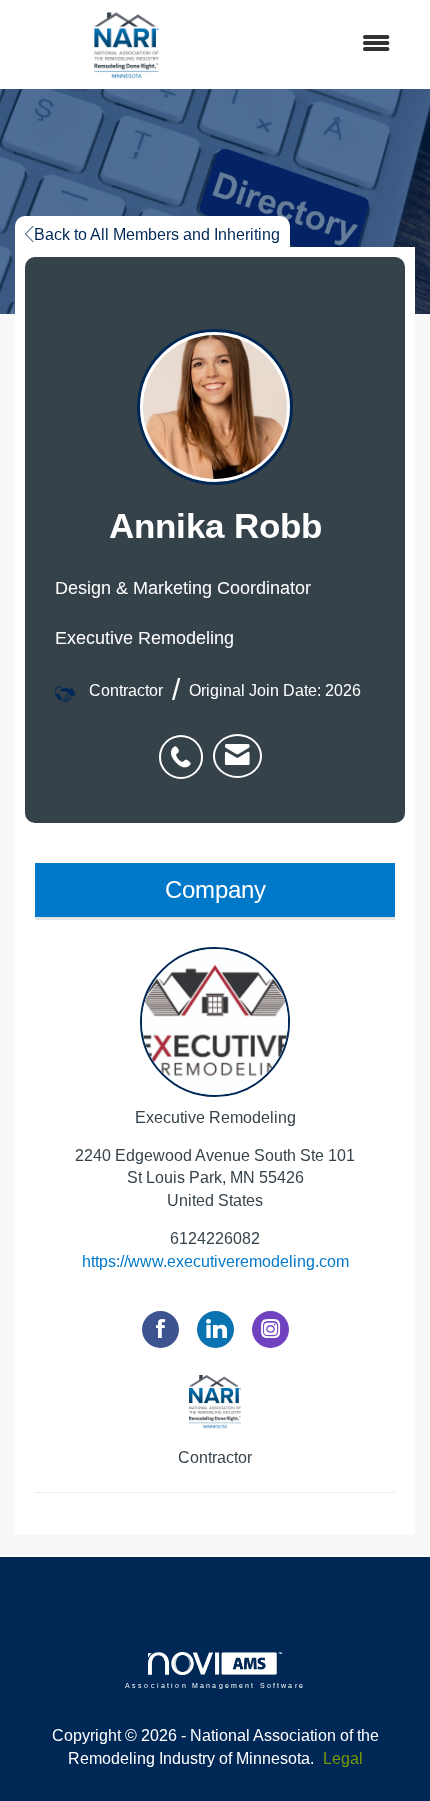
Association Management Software (215, 1685)
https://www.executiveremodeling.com (215, 1261)
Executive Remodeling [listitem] (215, 1117)
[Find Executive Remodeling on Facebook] (160, 1329)
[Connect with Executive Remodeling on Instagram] (270, 1329)
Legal (343, 1758)
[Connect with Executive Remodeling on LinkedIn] (215, 1329)
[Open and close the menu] (324, 44)
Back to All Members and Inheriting (157, 234)
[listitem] (186, 746)
